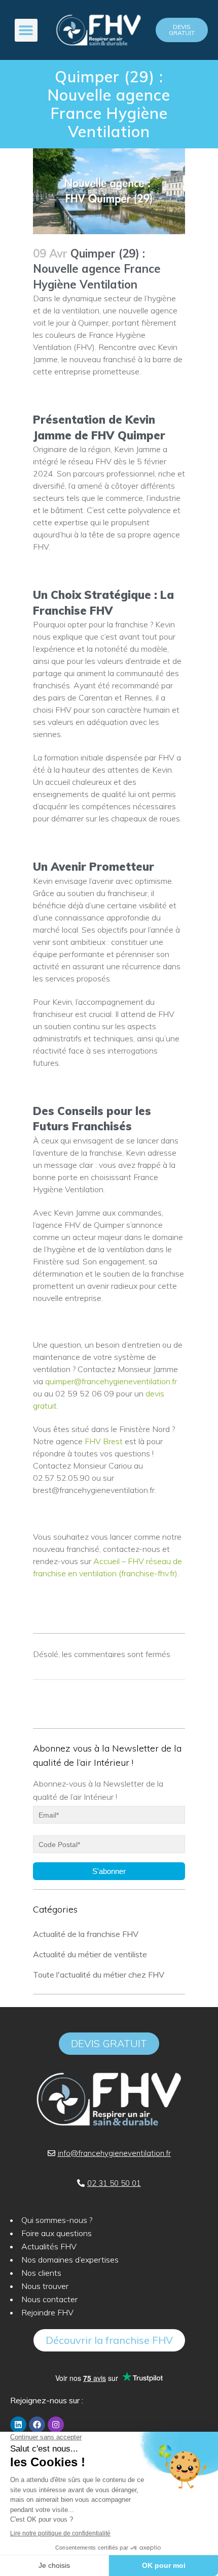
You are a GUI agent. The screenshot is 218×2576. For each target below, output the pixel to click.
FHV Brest (104, 1441)
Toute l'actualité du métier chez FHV (99, 1975)
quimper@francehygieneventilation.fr (111, 1381)
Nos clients (41, 2273)
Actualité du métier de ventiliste (90, 1954)
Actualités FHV (49, 2246)
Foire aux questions (57, 2233)
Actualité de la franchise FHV (86, 1934)
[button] (26, 30)
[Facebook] (37, 2425)
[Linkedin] (18, 2425)
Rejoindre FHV (47, 2312)
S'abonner (109, 1871)
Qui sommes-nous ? (57, 2220)
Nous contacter (49, 2299)
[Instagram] (56, 2425)
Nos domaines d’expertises (70, 2260)
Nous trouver (45, 2286)
